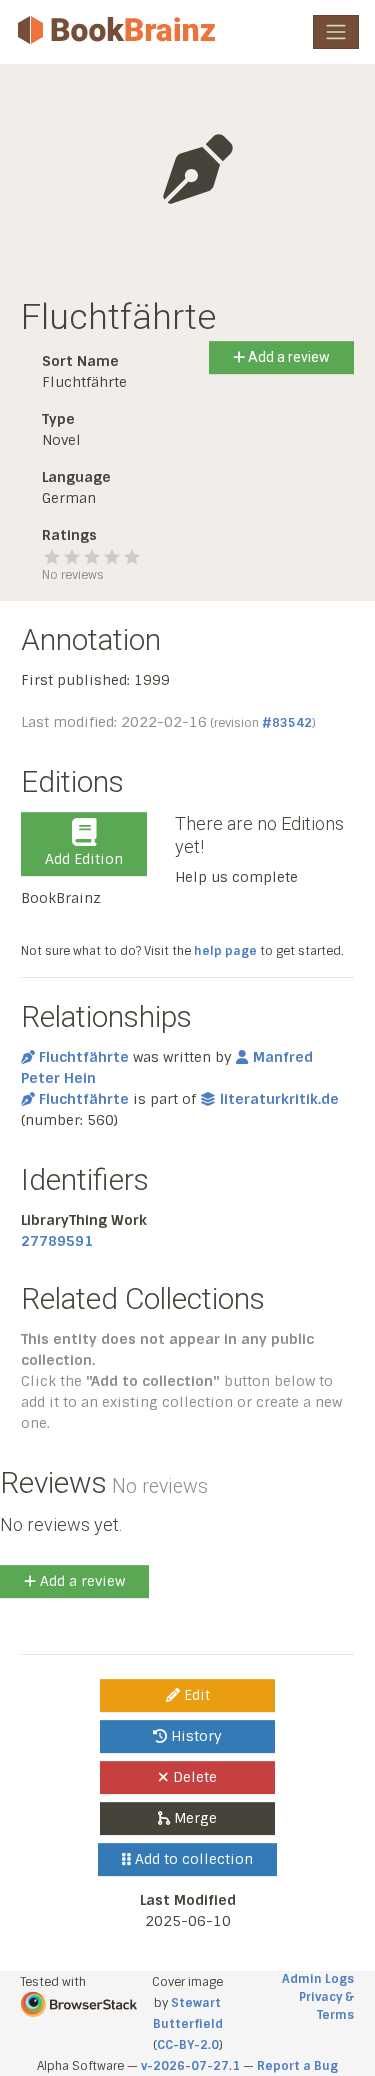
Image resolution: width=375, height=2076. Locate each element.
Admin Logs (318, 1979)
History (194, 1736)
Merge (193, 1818)
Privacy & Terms (326, 2006)
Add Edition (84, 859)
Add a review (287, 357)
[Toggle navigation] (336, 32)
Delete (193, 1777)
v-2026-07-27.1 (190, 2066)
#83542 (287, 723)
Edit (195, 1695)
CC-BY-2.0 (188, 2045)
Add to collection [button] (192, 1859)
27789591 (57, 1241)
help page (225, 951)
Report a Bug (297, 2066)
